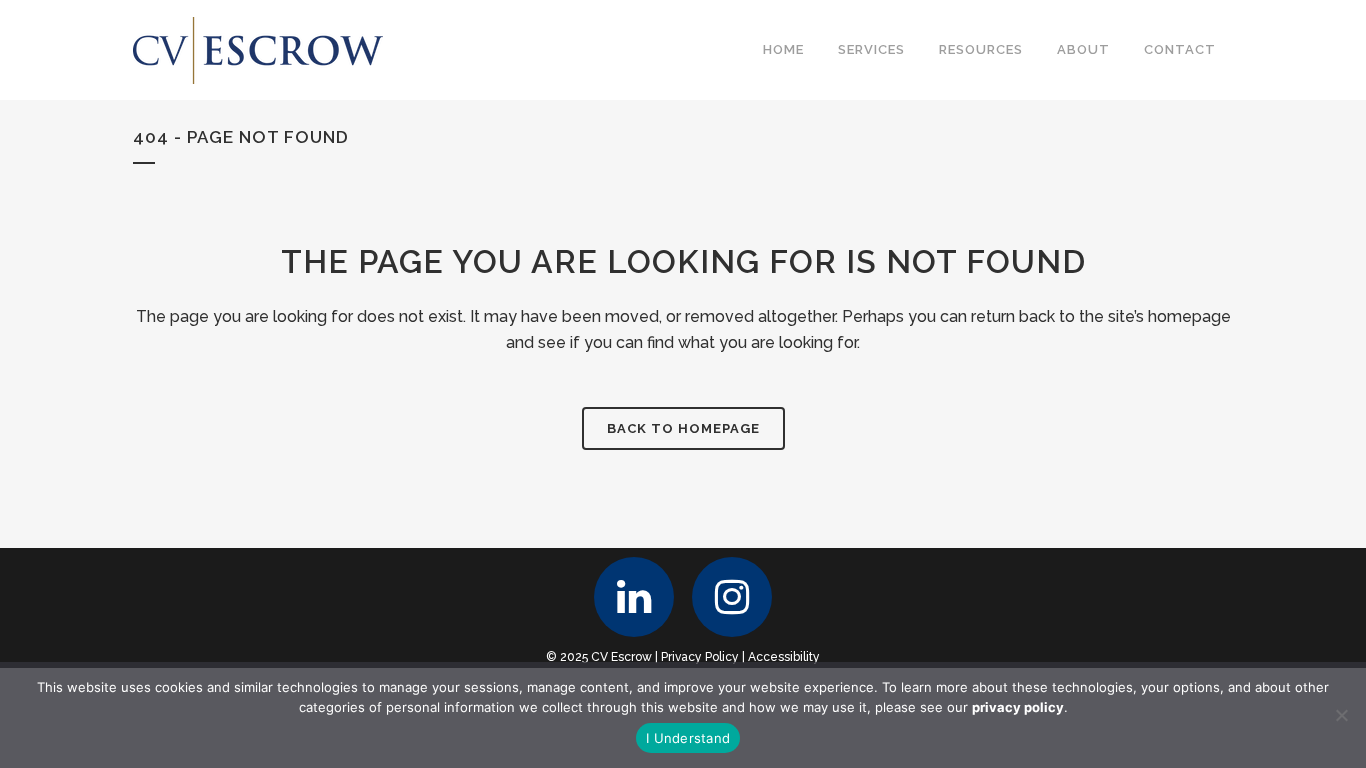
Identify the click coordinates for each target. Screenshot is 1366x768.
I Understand (688, 738)
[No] (1341, 715)
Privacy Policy (700, 657)
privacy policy (1018, 707)
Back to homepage (683, 428)
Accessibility (784, 657)
